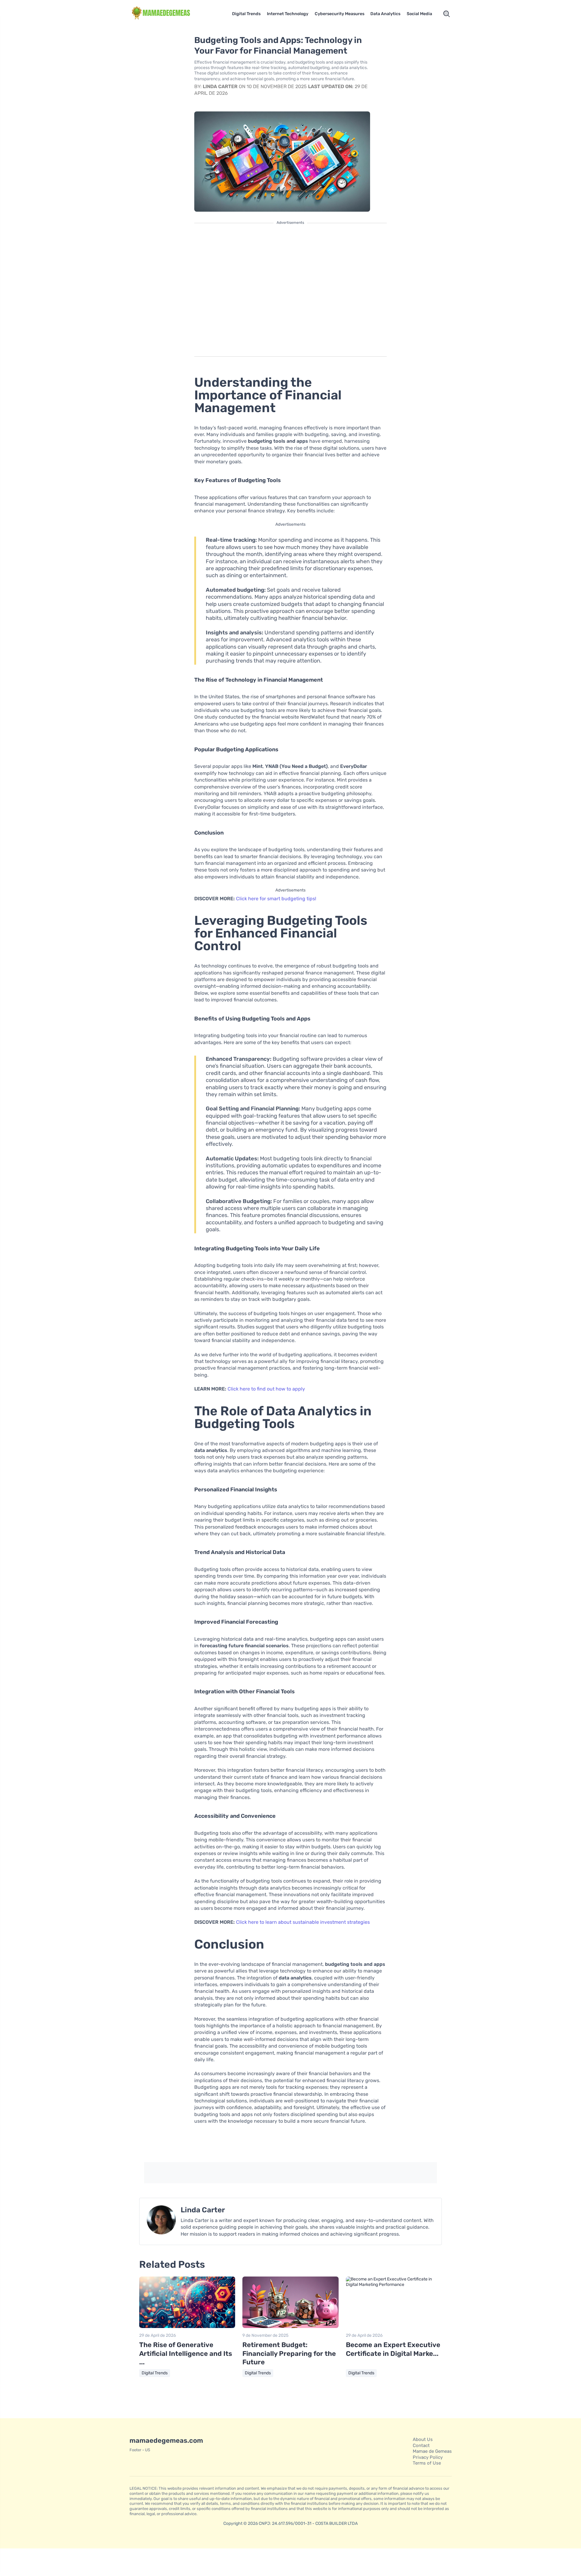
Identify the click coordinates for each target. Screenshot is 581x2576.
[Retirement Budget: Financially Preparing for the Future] (290, 2327)
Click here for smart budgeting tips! (276, 899)
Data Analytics (385, 14)
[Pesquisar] (447, 14)
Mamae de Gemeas (432, 2451)
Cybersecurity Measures (340, 14)
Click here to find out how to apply (266, 1389)
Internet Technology (288, 14)
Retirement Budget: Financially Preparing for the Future (289, 2353)
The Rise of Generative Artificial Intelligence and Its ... (186, 2353)
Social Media (419, 14)
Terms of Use (427, 2463)
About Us (423, 2439)
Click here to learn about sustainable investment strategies (303, 1922)
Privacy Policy (428, 2457)
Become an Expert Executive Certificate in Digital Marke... (393, 2349)
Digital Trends (246, 14)
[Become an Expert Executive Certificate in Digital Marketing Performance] (394, 2285)
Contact (421, 2445)
